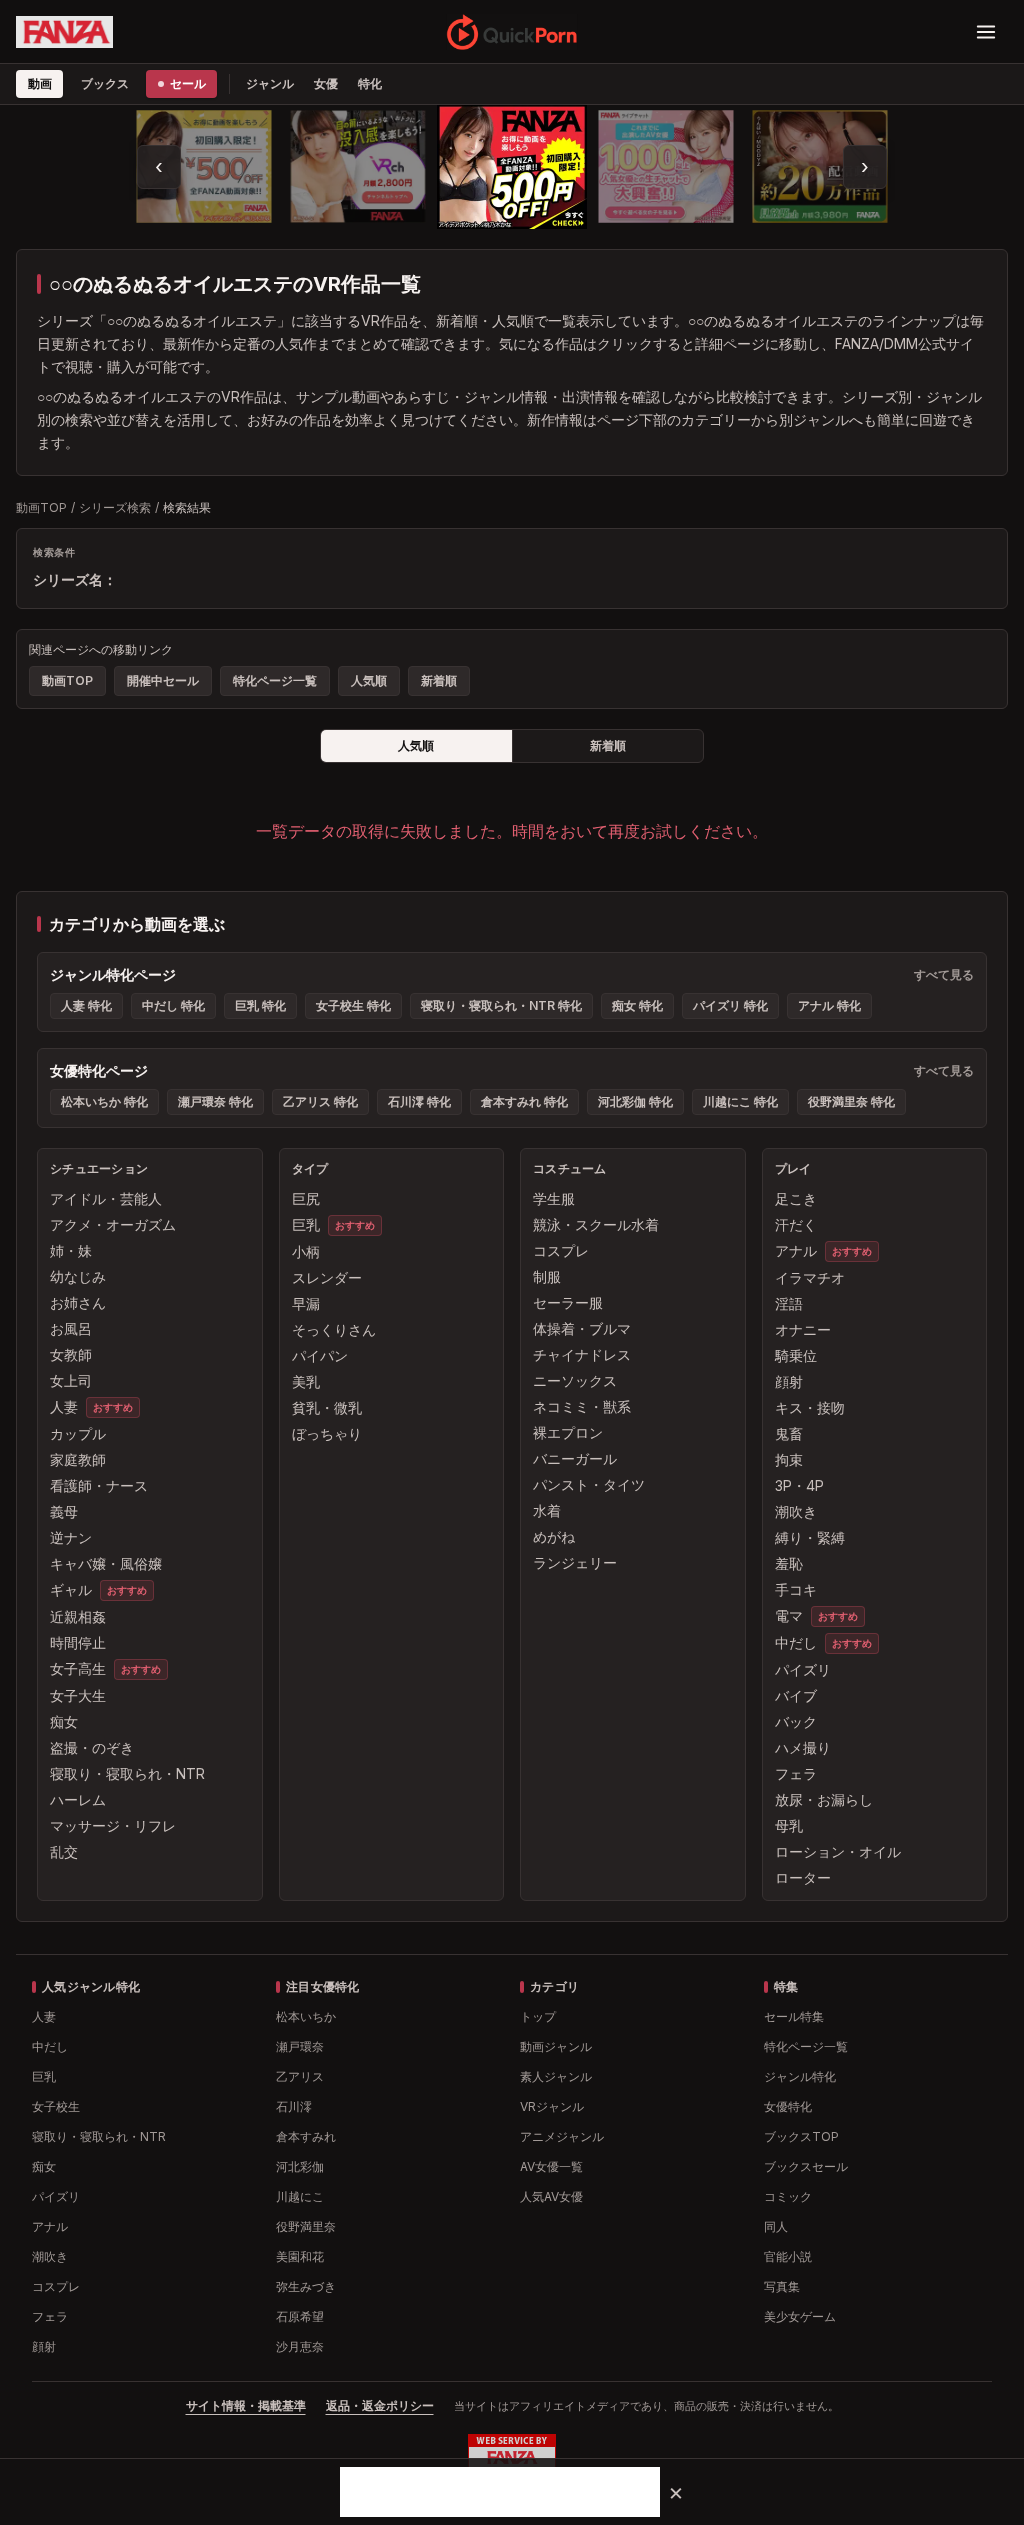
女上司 (71, 1380)
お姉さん (78, 1302)
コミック (788, 2196)
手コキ (796, 1589)
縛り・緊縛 (810, 1537)
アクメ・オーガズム (113, 1224)
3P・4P (799, 1485)
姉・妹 (71, 1250)
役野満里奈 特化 (851, 1101)
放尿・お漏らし (824, 1799)
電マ (789, 1615)
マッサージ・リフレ (113, 1825)
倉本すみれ (306, 2136)
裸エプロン (568, 1432)
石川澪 (294, 2106)
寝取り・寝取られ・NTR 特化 (501, 1005)
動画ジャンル (556, 2046)
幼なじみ (78, 1276)
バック (796, 1721)
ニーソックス (575, 1380)
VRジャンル (552, 2106)
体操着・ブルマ (582, 1328)
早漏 (306, 1303)
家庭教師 (78, 1459)
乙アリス (300, 2076)
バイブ (796, 1695)
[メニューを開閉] (986, 32)
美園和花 (300, 2256)
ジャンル (270, 83)
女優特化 (788, 2106)
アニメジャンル (562, 2136)
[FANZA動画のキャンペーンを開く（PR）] (512, 166)
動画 (39, 83)
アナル (796, 1250)
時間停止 (78, 1642)
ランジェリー (575, 1562)
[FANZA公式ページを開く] (64, 32)
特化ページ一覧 (275, 680)
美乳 (306, 1381)
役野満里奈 (306, 2226)
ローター (803, 1877)
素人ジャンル (556, 2076)
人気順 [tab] (416, 745)
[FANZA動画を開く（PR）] (204, 166)
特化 (370, 83)
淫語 (789, 1303)
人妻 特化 (86, 1005)
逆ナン (71, 1537)
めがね (554, 1536)
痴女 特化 (637, 1005)
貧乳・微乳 (327, 1407)
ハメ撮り (803, 1747)
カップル (78, 1433)
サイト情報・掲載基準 (246, 2405)
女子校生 (56, 2106)
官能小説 (788, 2256)
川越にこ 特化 (740, 1101)
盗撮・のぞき (92, 1747)
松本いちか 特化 (104, 1101)
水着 (547, 1510)
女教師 (71, 1354)
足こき (796, 1198)
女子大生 (78, 1695)
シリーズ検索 (115, 507)
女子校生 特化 (353, 1005)
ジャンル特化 (800, 2076)
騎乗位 (796, 1355)
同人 (776, 2226)
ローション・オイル (838, 1851)
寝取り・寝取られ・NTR (127, 1773)
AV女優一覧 (551, 2166)
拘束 (789, 1459)
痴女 (64, 1721)
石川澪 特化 (419, 1101)
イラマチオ (810, 1277)
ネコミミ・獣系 (582, 1406)
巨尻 (306, 1198)
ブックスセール (806, 2166)
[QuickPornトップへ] (512, 32)
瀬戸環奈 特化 (215, 1101)
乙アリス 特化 (320, 1101)
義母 (64, 1511)
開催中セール (163, 680)
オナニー (803, 1329)
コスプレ (561, 1250)
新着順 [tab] (608, 745)
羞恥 (789, 1563)
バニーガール (575, 1458)
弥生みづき (306, 2286)
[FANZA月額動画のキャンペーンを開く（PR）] (820, 166)
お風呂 (71, 1328)
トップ (538, 2016)
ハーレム (78, 1799)
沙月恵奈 (300, 2346)
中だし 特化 (173, 1005)
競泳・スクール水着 (596, 1224)
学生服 (554, 1198)
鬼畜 (789, 1433)
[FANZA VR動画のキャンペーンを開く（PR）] (358, 166)
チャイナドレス (582, 1354)
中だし (796, 1642)
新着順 (439, 680)
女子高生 (78, 1668)
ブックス (104, 83)
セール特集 (794, 2016)
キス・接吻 (810, 1407)
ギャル (71, 1589)
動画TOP (41, 507)
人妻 (64, 1406)
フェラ (796, 1773)
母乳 (789, 1825)
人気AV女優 (551, 2196)
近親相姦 (78, 1616)
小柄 (306, 1251)
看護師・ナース (99, 1485)
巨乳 (306, 1224)
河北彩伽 (300, 2166)
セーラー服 (568, 1302)
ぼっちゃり (327, 1433)
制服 (547, 1276)
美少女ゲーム (800, 2316)
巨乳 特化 (260, 1005)
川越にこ (300, 2196)
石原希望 (300, 2316)
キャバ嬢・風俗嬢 (106, 1563)
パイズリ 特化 (730, 1005)
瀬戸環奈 (300, 2046)
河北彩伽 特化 (635, 1101)
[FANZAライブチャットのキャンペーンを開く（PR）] (666, 166)
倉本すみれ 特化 (524, 1101)
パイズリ (803, 1669)
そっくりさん (334, 1329)
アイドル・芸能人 (106, 1198)
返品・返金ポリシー (380, 2405)
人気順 (369, 680)
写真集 (782, 2286)
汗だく (796, 1224)
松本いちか (306, 2016)
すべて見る (944, 974)
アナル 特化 (829, 1005)
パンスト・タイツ (589, 1484)
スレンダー (327, 1277)
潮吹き (796, 1511)
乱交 (64, 1851)
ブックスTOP (801, 2136)
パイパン (320, 1355)
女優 (326, 83)
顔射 (789, 1381)
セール (187, 83)
